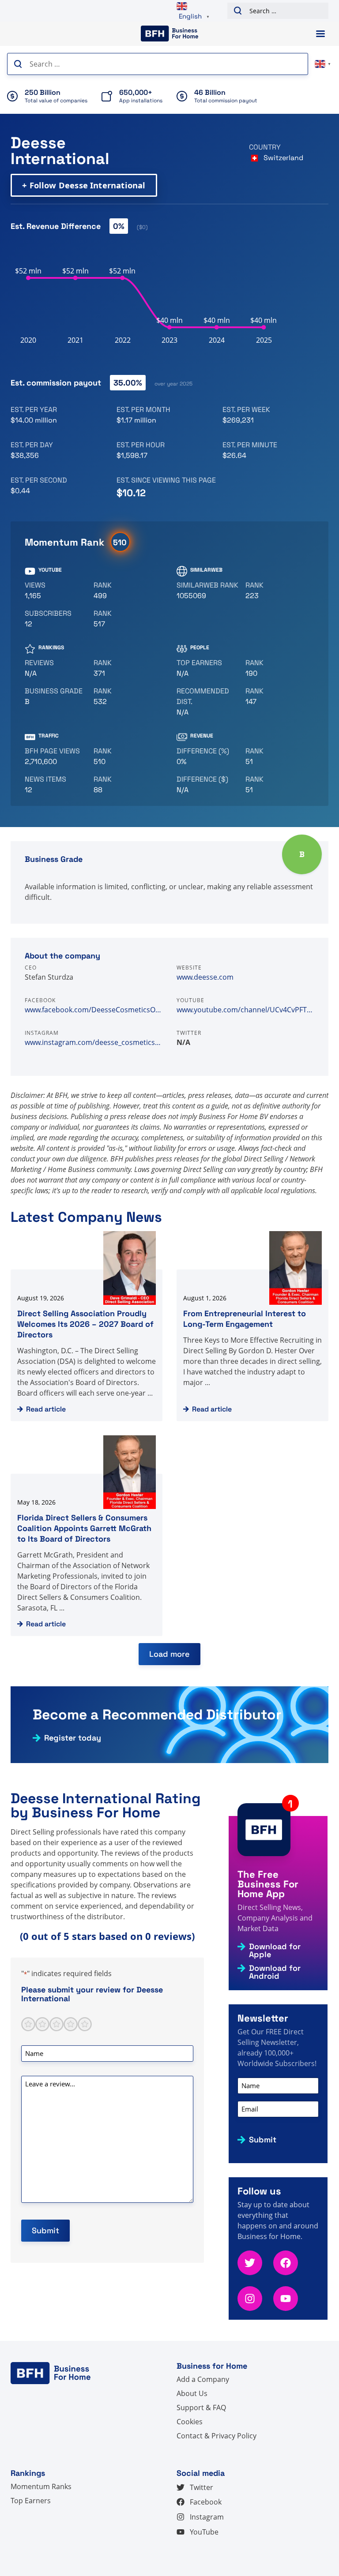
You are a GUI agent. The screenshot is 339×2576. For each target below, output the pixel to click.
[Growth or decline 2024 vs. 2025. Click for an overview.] (207, 756)
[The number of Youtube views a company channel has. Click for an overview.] (56, 591)
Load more (169, 1654)
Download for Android (275, 1972)
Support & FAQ (201, 2408)
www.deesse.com (205, 977)
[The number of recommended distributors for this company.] (207, 702)
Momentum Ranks (41, 2486)
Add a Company (203, 2379)
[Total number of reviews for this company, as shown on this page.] (56, 668)
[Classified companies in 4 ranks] (56, 696)
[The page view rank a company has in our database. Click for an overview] (124, 756)
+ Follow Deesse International (84, 185)
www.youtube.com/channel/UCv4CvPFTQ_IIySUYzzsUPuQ (245, 1010)
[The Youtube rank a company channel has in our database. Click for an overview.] (124, 591)
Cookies (190, 2422)
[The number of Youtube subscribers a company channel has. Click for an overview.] (56, 619)
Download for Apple (275, 1951)
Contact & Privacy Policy (217, 2436)
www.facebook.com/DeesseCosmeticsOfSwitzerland (94, 1010)
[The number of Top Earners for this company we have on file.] (207, 668)
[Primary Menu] (320, 34)
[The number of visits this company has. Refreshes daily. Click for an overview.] (56, 756)
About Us (192, 2393)
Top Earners (31, 2501)
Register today (73, 1738)
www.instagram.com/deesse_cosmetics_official (94, 1042)
